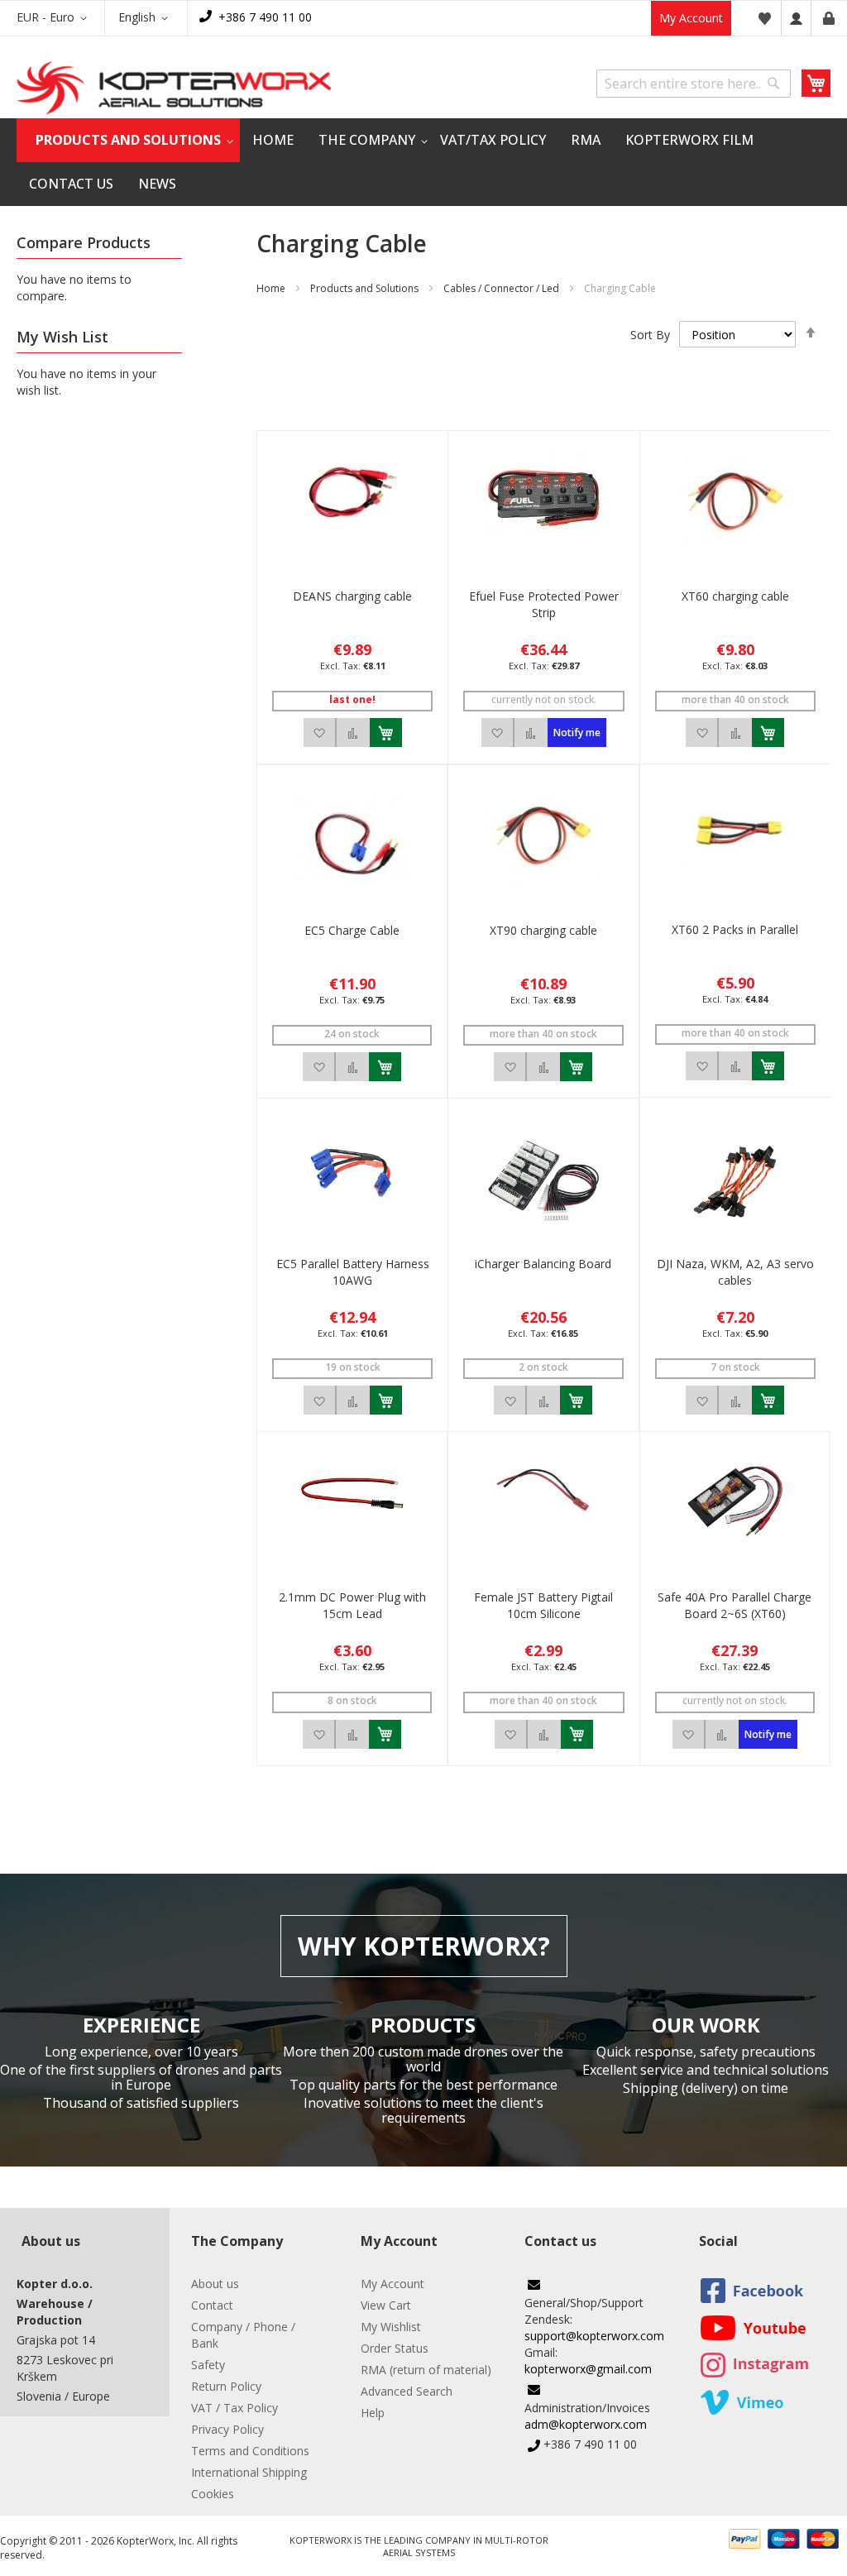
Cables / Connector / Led (501, 288)
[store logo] (174, 88)
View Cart (386, 2305)
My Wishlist (391, 2327)
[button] (55, 18)
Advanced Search (407, 2391)
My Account (691, 18)
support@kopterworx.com (594, 2336)
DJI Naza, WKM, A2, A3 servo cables (735, 1272)
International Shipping (249, 2472)
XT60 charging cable (735, 596)
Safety (208, 2365)
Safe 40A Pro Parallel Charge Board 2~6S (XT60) (735, 1605)
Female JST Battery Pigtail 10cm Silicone (543, 1605)
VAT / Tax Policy (234, 2408)
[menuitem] (128, 140)
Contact (212, 2305)
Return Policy (226, 2386)
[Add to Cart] (386, 733)
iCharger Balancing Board (543, 1264)
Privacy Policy (227, 2429)
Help (373, 2413)
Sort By (650, 335)
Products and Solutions (364, 288)
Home (271, 288)
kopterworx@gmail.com (588, 2369)
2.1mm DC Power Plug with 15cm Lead (352, 1605)
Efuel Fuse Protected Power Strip (544, 604)
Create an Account (829, 18)
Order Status (395, 2348)
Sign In (796, 18)
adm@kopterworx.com (586, 2424)
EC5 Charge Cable (352, 930)
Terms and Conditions (250, 2451)
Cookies (213, 2494)
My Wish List (764, 18)
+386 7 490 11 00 (265, 17)
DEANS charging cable (352, 596)
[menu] (423, 162)
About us (215, 2284)
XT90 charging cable (543, 930)
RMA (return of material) (426, 2370)
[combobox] (694, 84)
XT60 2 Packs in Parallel (735, 929)
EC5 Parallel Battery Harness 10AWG (353, 1272)
